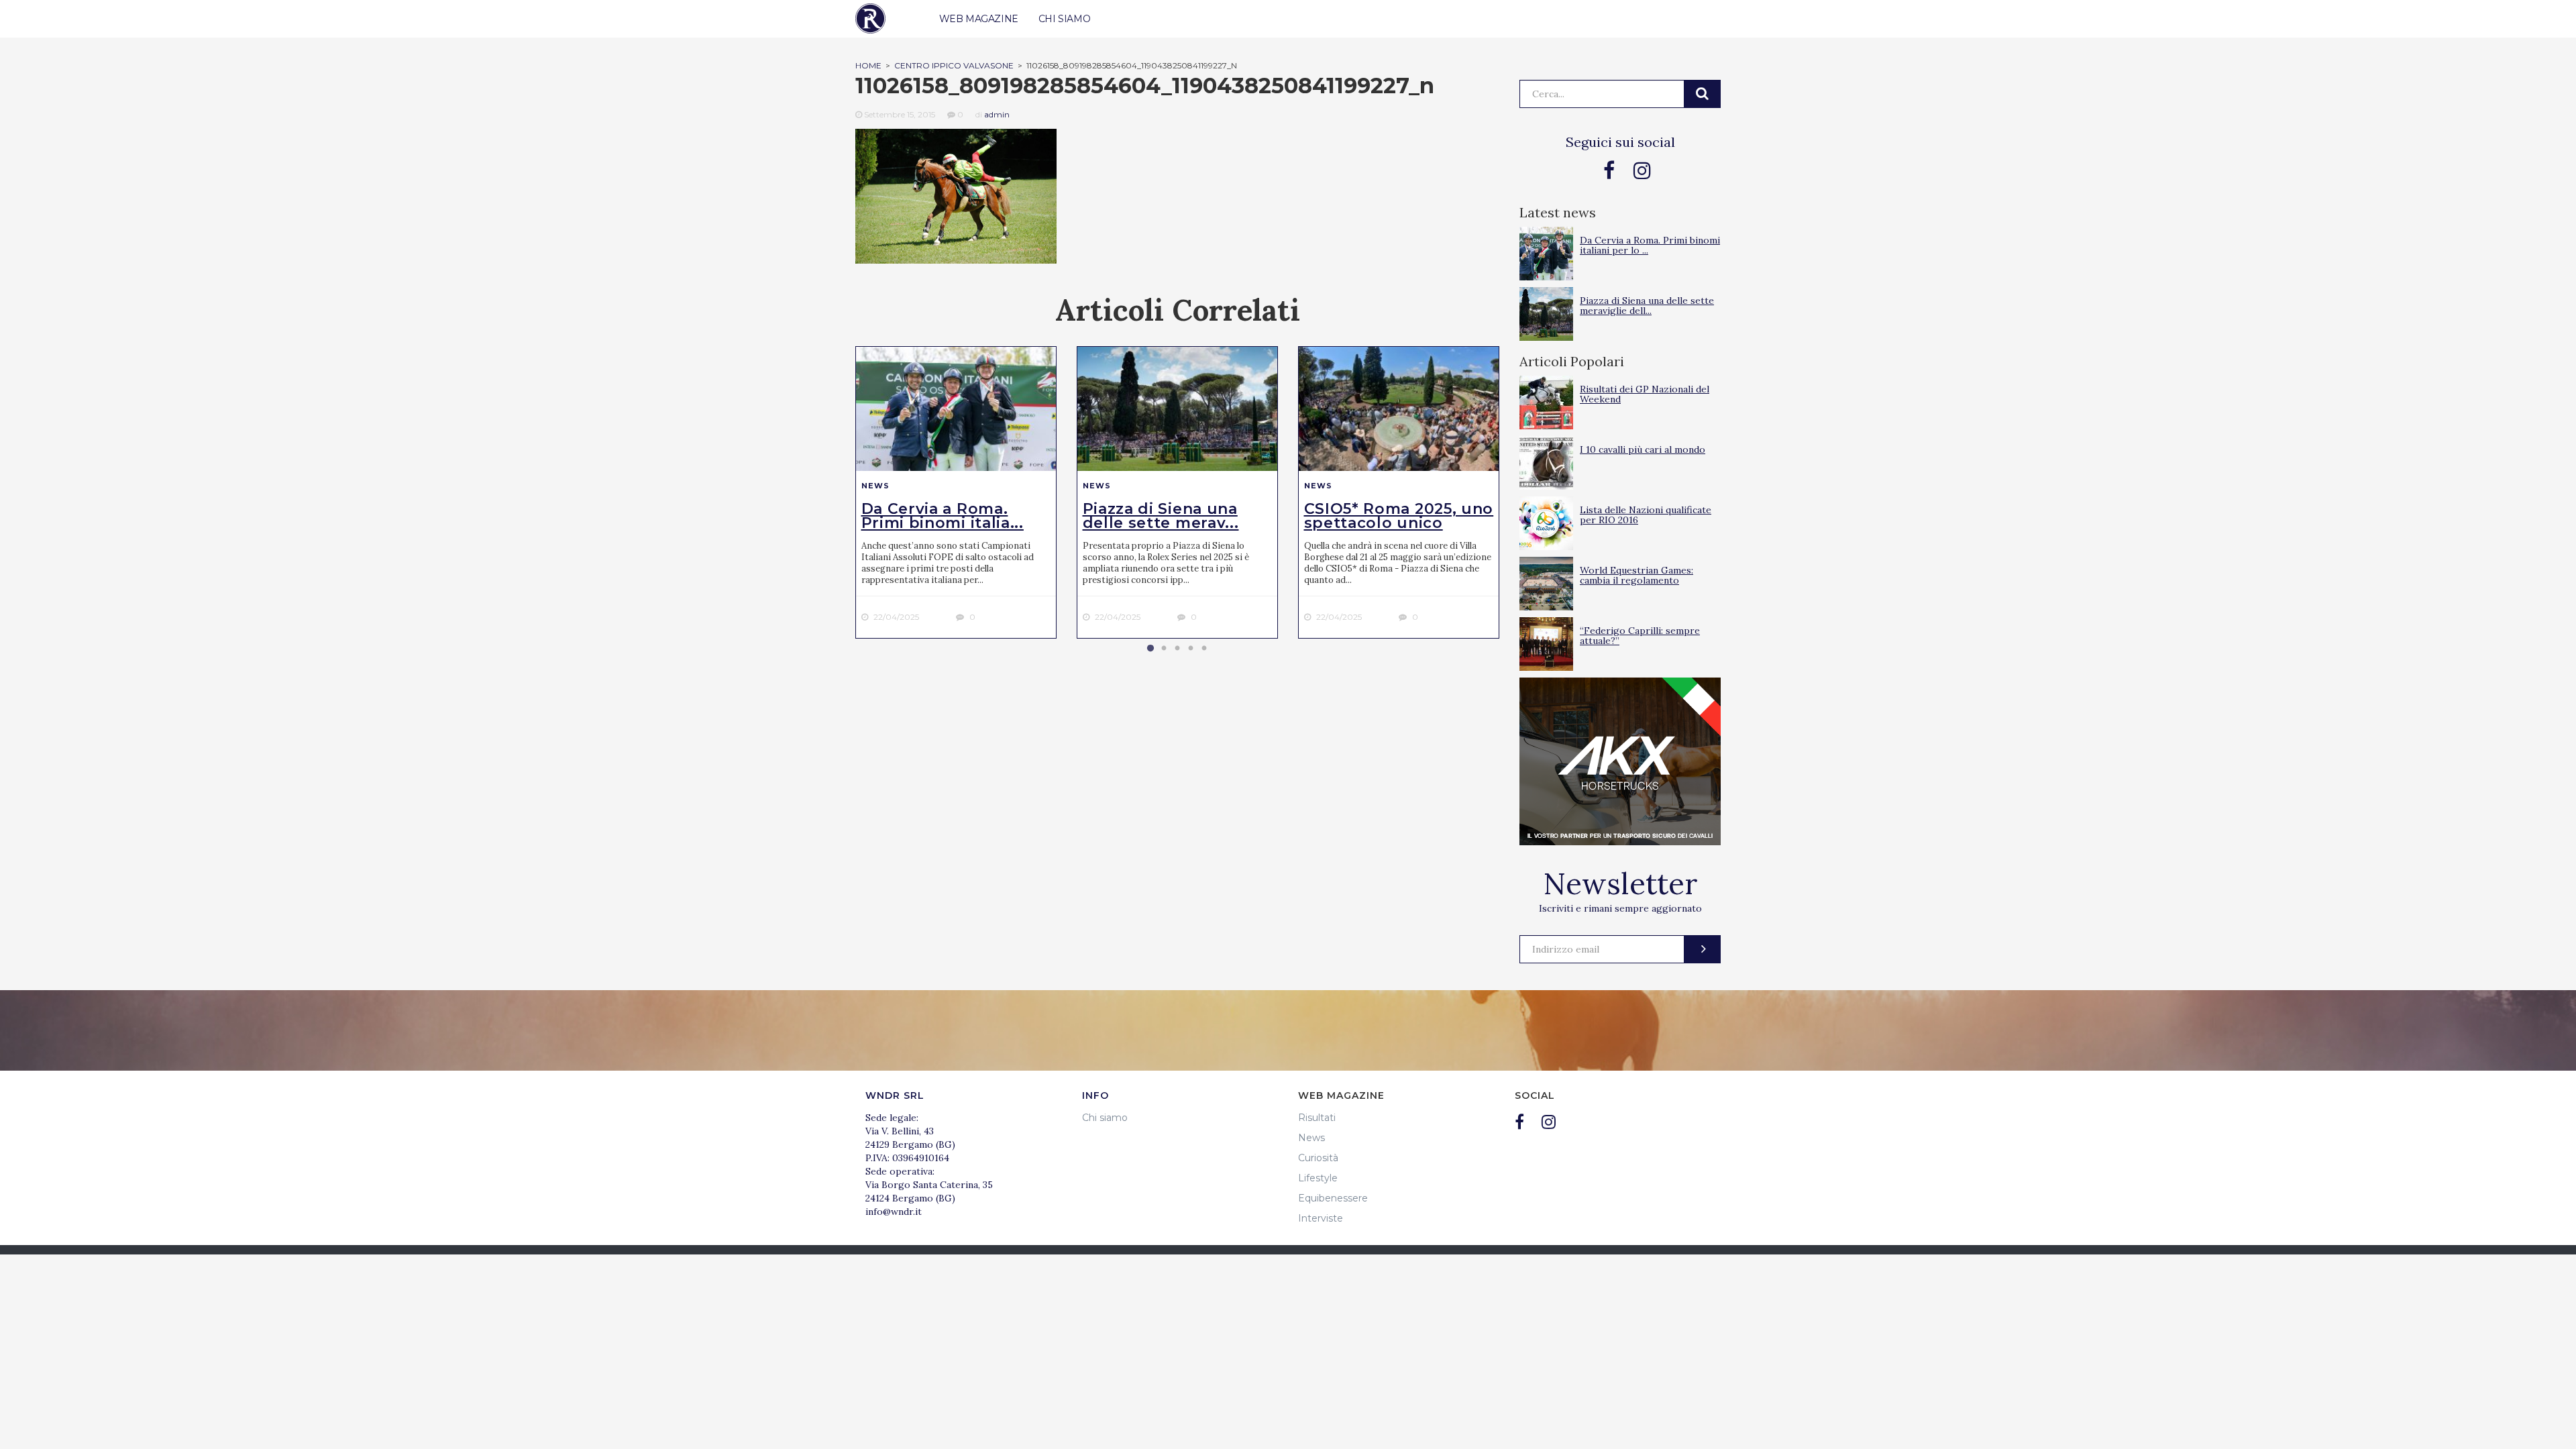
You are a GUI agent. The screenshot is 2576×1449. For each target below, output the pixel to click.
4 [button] (1191, 649)
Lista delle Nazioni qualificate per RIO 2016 (1646, 515)
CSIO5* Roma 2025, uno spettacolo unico (1399, 516)
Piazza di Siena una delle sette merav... (1161, 516)
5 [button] (1204, 649)
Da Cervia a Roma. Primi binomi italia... (943, 516)
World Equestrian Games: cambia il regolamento (1636, 575)
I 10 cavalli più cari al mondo (1643, 449)
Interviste (1321, 1218)
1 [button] (1150, 649)
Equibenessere (1333, 1198)
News (875, 486)
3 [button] (1177, 649)
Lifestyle (1318, 1178)
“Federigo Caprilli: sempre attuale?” (1640, 636)
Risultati (1317, 1118)
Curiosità (1318, 1158)
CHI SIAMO (1064, 19)
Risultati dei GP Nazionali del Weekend (1645, 394)
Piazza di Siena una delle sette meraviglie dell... (1647, 306)
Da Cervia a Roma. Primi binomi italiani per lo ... (1650, 245)
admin (997, 114)
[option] (956, 492)
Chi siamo (1105, 1118)
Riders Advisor (870, 18)
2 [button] (1164, 649)
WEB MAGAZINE (979, 19)
